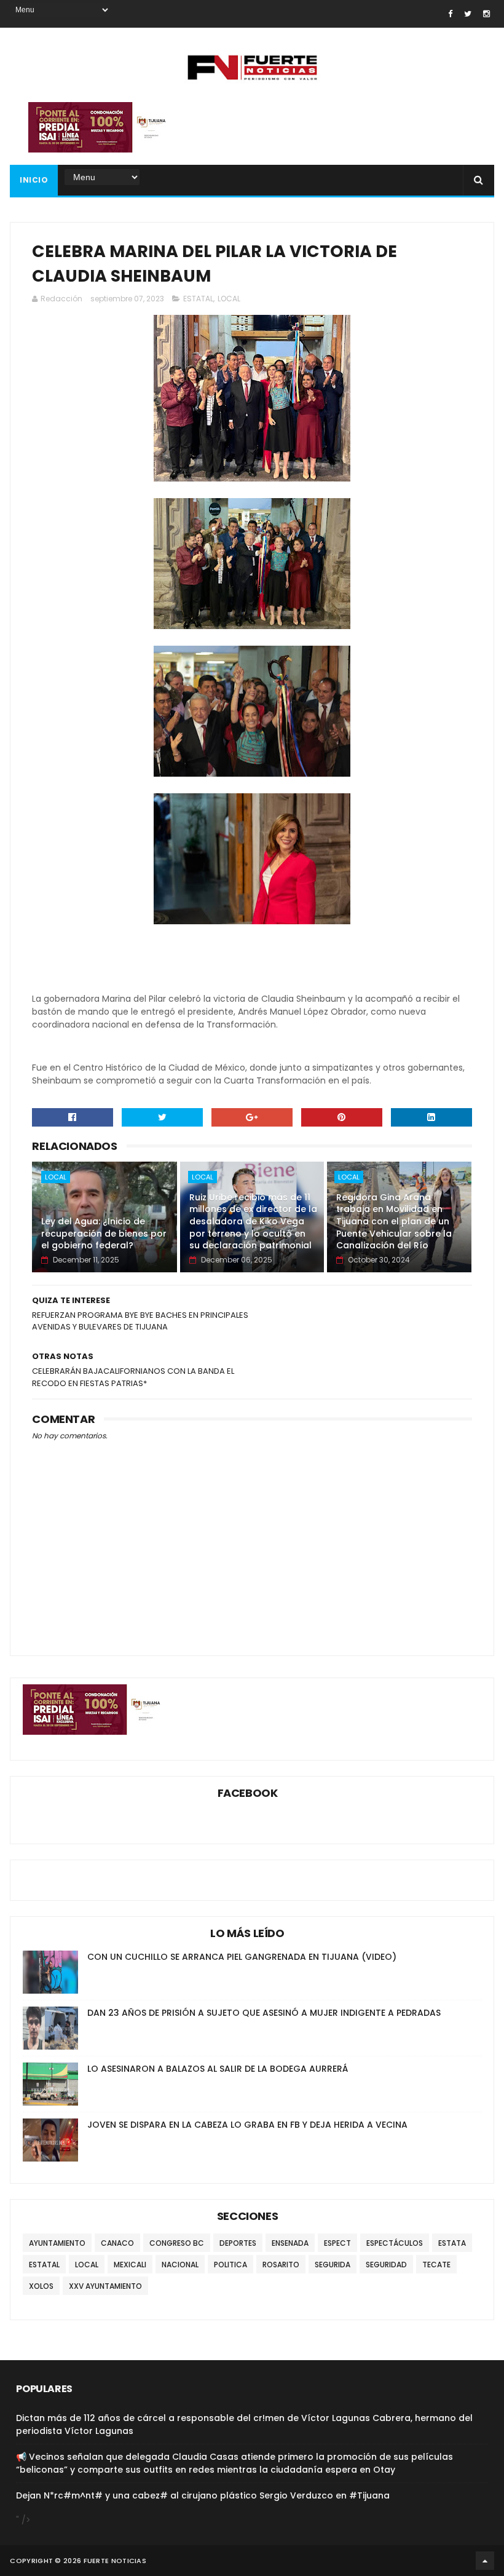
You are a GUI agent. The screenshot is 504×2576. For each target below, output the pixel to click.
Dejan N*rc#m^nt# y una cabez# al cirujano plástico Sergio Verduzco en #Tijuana (203, 2495)
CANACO (117, 2243)
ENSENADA (290, 2243)
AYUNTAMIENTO (57, 2243)
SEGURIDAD (386, 2265)
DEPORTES (238, 2243)
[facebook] (450, 14)
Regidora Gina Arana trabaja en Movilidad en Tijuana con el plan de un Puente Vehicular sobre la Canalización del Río (394, 1221)
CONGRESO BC (177, 2243)
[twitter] (468, 14)
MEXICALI (130, 2265)
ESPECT (337, 2243)
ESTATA (452, 2243)
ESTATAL (198, 299)
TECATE (436, 2265)
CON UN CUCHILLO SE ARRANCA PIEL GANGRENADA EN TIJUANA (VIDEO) (242, 1957)
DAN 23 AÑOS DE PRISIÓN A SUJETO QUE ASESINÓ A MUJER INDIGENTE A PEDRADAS (264, 2013)
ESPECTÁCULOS (395, 2243)
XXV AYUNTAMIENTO (105, 2286)
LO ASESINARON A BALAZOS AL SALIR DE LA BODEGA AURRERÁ (218, 2069)
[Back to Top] (485, 2561)
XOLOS (41, 2286)
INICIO (34, 180)
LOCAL (229, 299)
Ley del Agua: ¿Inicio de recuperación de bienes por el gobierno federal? (104, 1233)
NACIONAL (180, 2265)
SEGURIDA (333, 2265)
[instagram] (486, 14)
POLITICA (230, 2265)
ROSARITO (281, 2265)
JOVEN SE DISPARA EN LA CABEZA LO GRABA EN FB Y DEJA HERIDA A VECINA (247, 2125)
